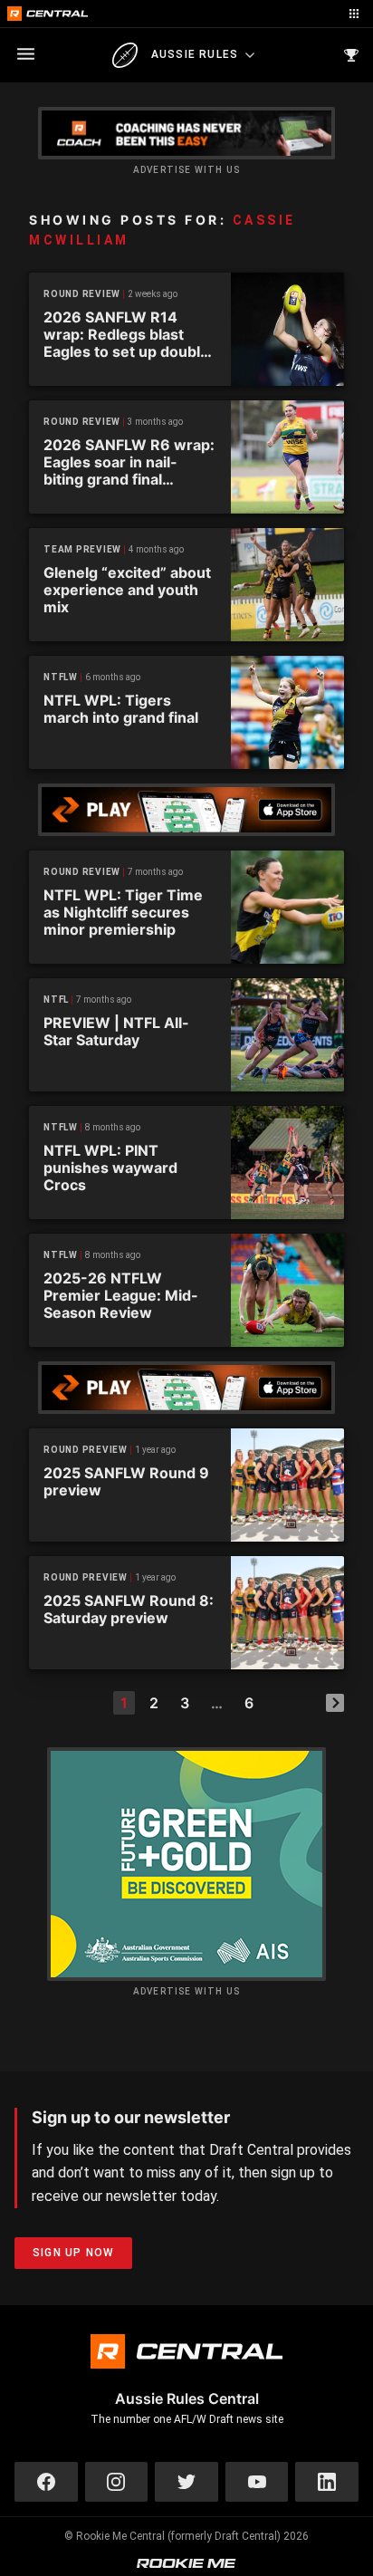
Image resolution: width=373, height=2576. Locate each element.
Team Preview (82, 549)
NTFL (56, 1000)
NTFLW (61, 677)
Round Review (82, 294)
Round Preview (86, 1450)
